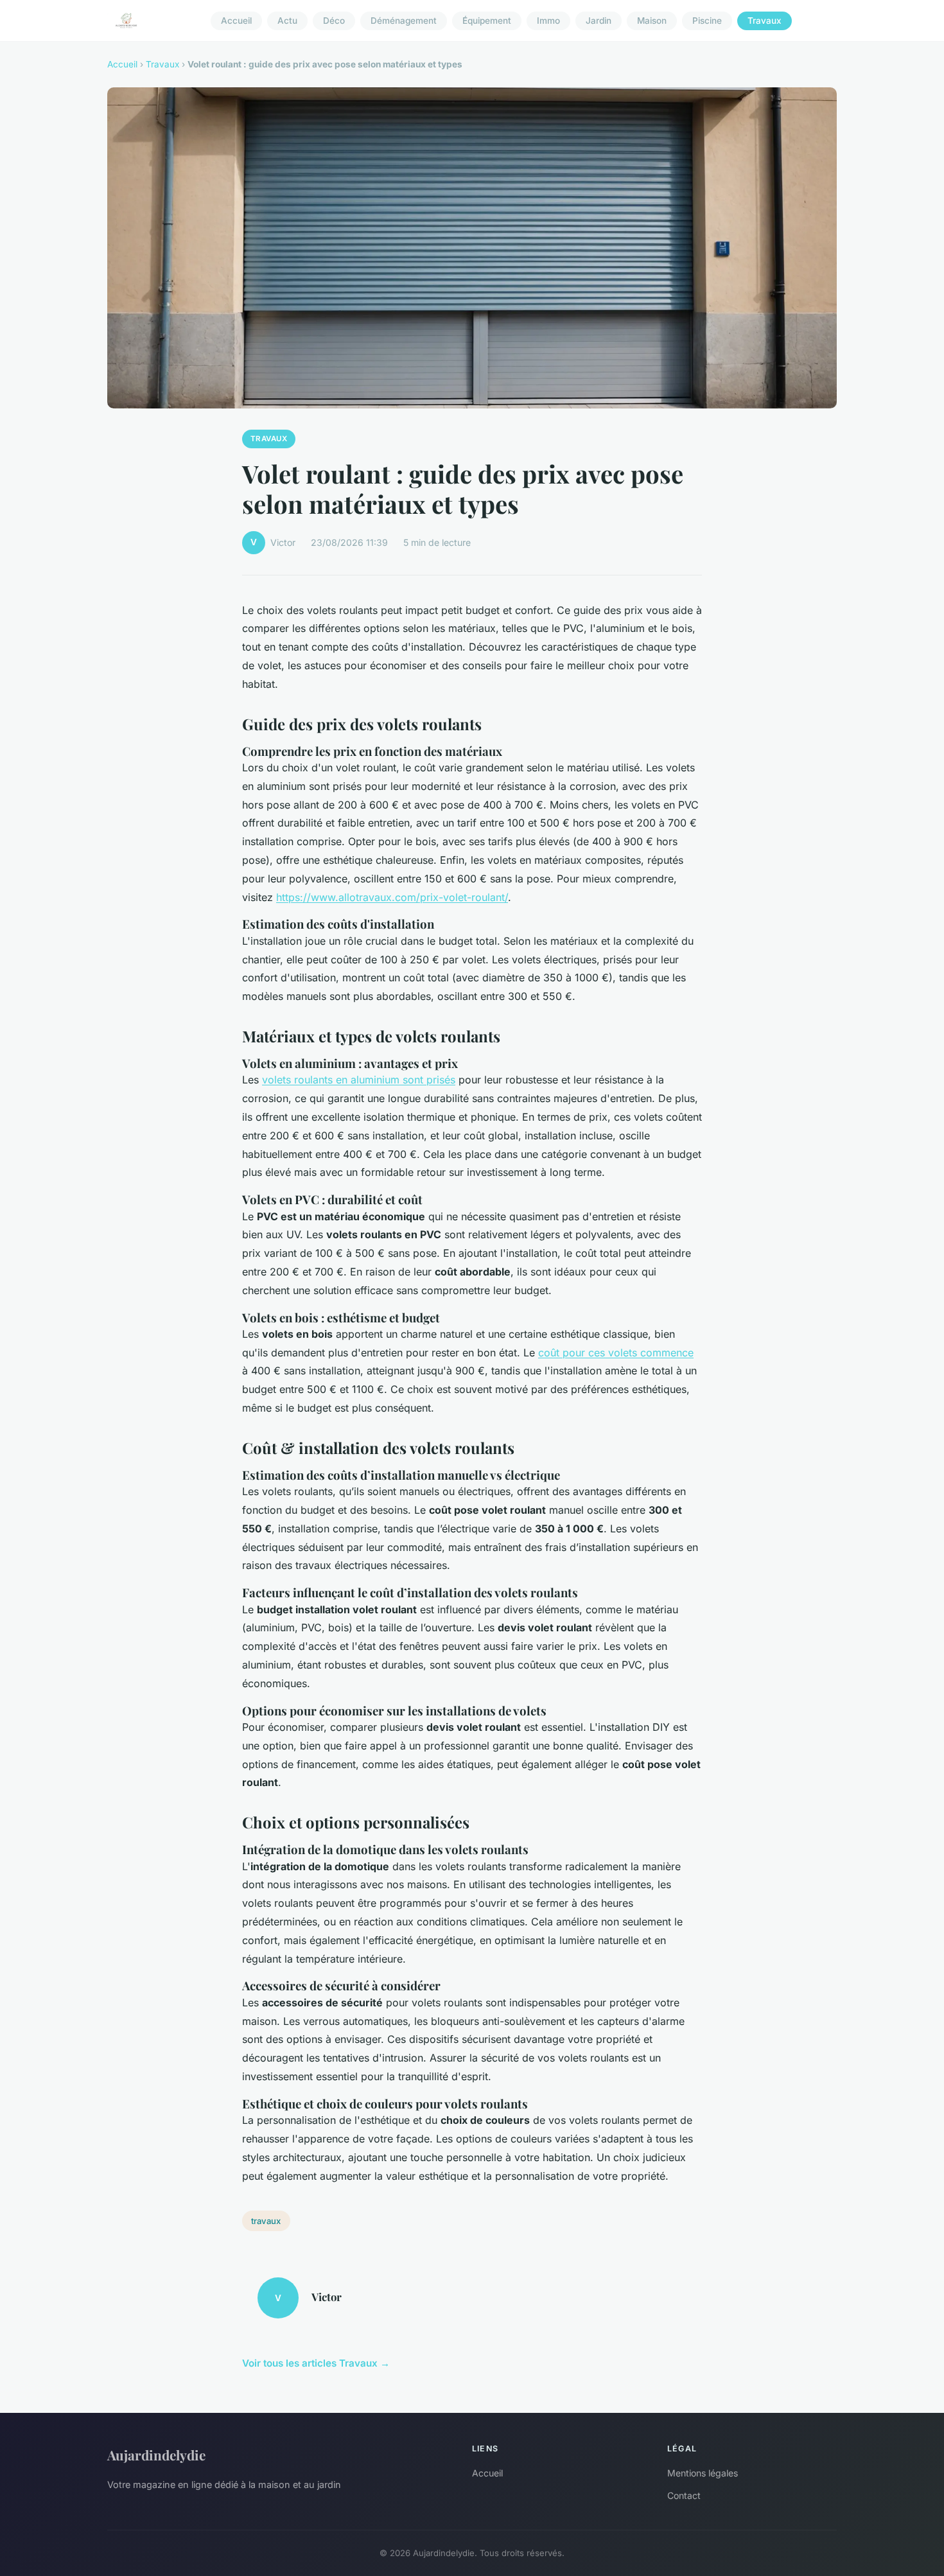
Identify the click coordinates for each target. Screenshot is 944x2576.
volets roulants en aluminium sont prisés (359, 1080)
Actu (287, 21)
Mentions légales (703, 2473)
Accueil (236, 21)
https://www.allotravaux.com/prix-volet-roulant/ (392, 897)
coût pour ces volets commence (616, 1353)
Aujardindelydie (156, 2455)
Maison (652, 21)
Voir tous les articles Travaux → (316, 2363)
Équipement (487, 21)
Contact (684, 2495)
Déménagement (404, 21)
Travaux (765, 21)
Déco (334, 21)
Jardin (599, 21)
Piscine (707, 21)
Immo (548, 21)
